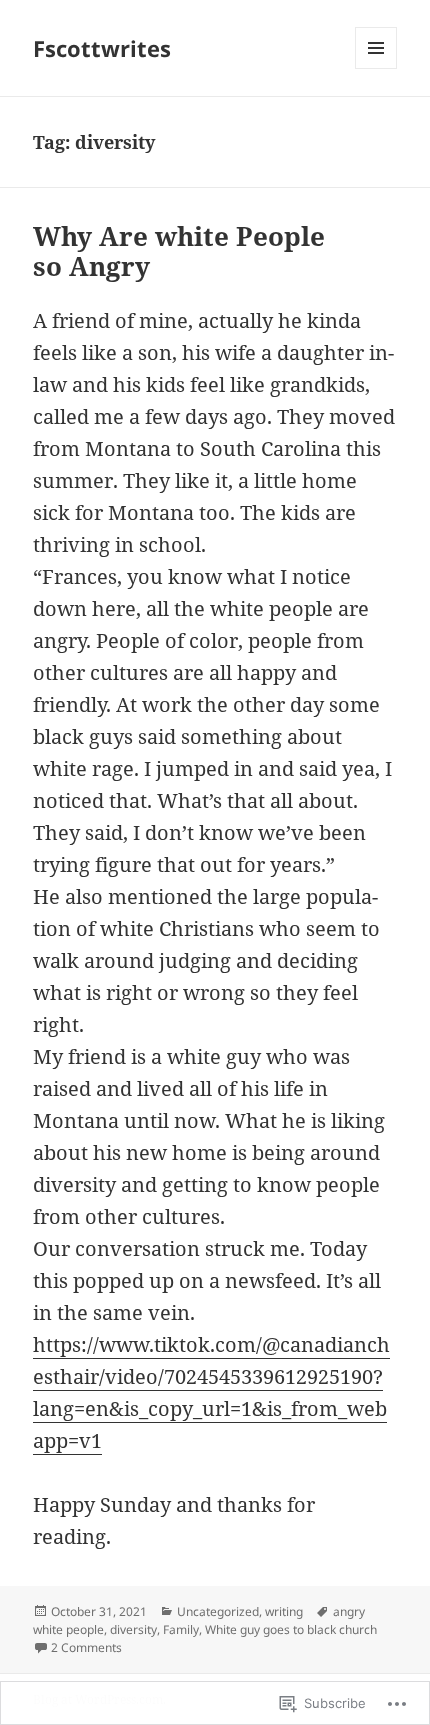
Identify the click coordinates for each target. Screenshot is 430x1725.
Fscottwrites (102, 48)
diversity (133, 1629)
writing (284, 1611)
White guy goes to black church (291, 1629)
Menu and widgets (376, 68)
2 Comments (86, 1647)
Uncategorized (218, 1611)
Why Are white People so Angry (179, 251)
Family (181, 1629)
